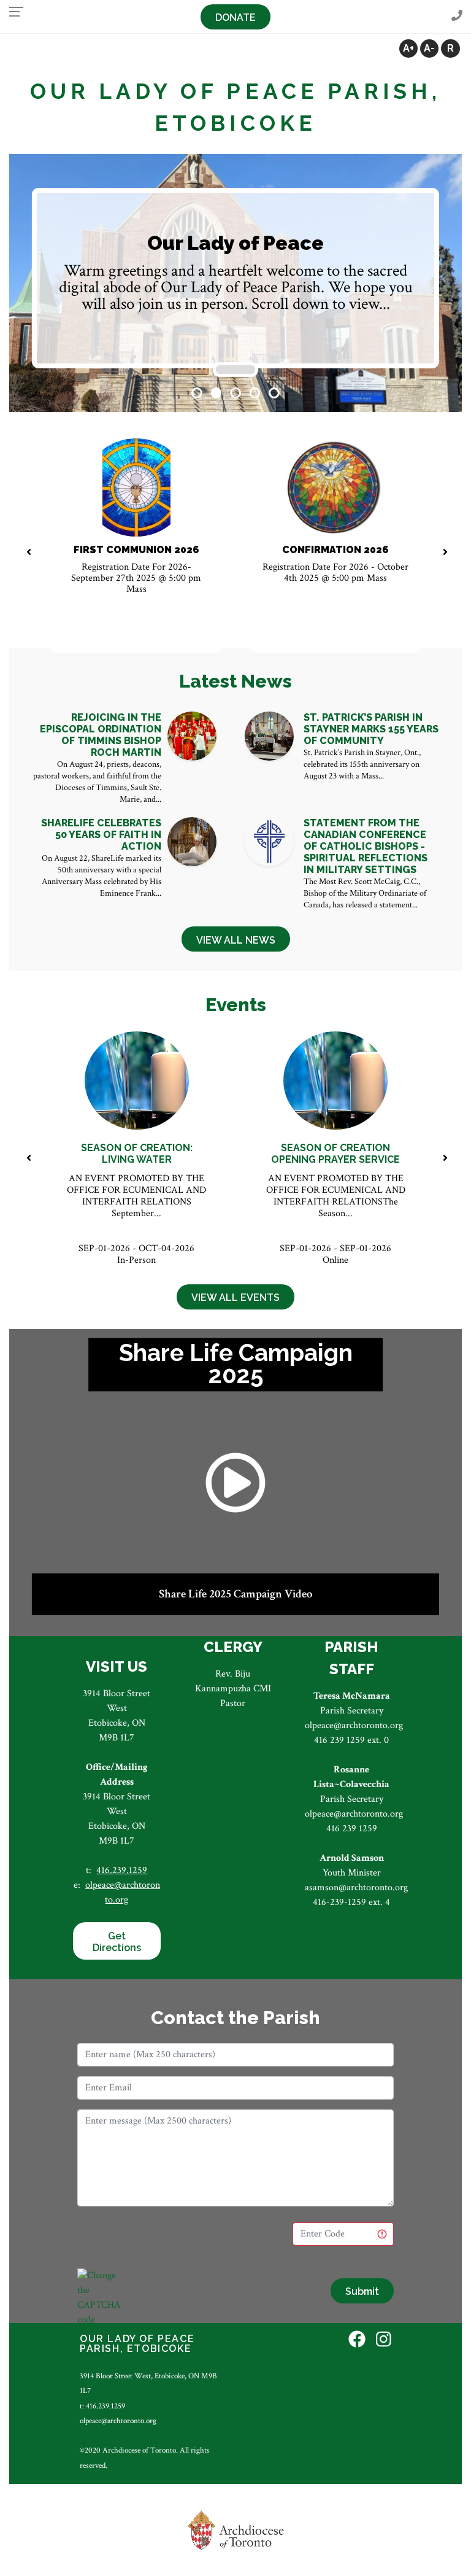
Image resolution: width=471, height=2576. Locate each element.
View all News (236, 940)
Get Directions (117, 1942)
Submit (362, 2291)
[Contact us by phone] (457, 16)
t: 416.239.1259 (102, 2406)
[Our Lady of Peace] (235, 370)
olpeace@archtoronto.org (118, 2421)
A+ (408, 48)
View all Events (235, 1298)
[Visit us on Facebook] (357, 2341)
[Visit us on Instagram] (384, 2341)
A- (429, 48)
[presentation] (29, 553)
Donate (235, 17)
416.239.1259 (122, 1870)
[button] (197, 393)
